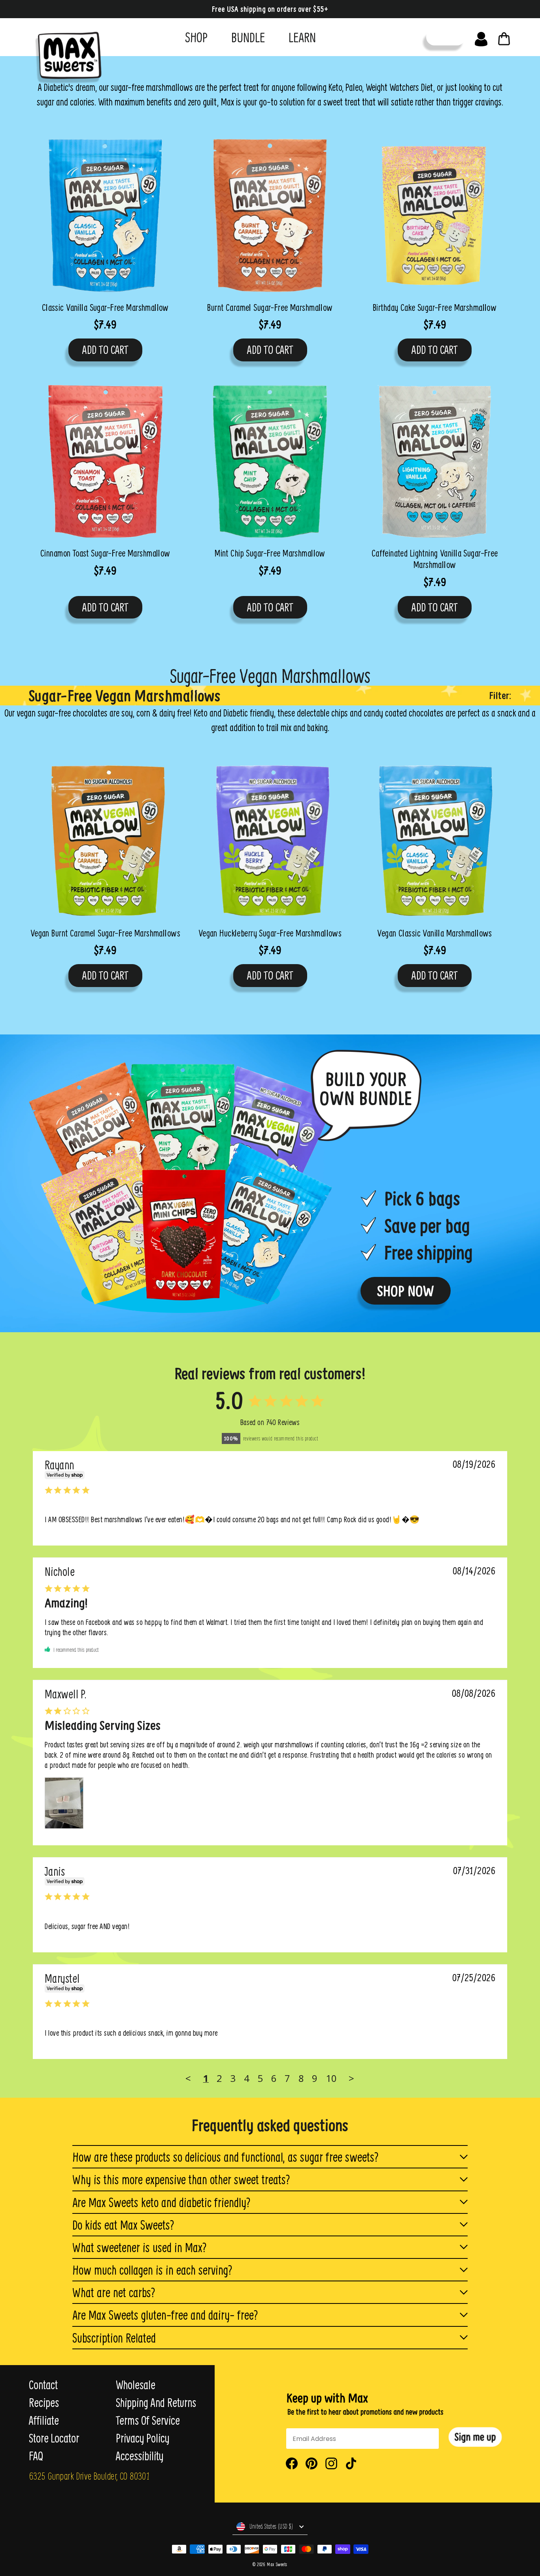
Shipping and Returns (156, 2403)
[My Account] (481, 37)
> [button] (351, 2078)
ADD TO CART (105, 350)
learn (302, 37)
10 (331, 2078)
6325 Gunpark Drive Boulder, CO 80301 (89, 2476)
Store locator (54, 2438)
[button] (475, 2437)
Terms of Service (148, 2420)
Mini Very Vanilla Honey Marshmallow (56, 1471)
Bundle (248, 37)
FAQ (36, 2456)
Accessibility (140, 2456)
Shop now (406, 1291)
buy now (446, 37)
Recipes (44, 2403)
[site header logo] (66, 54)
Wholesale (136, 2385)
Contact (43, 2385)
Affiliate (44, 2420)
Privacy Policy (143, 2438)
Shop (196, 37)
